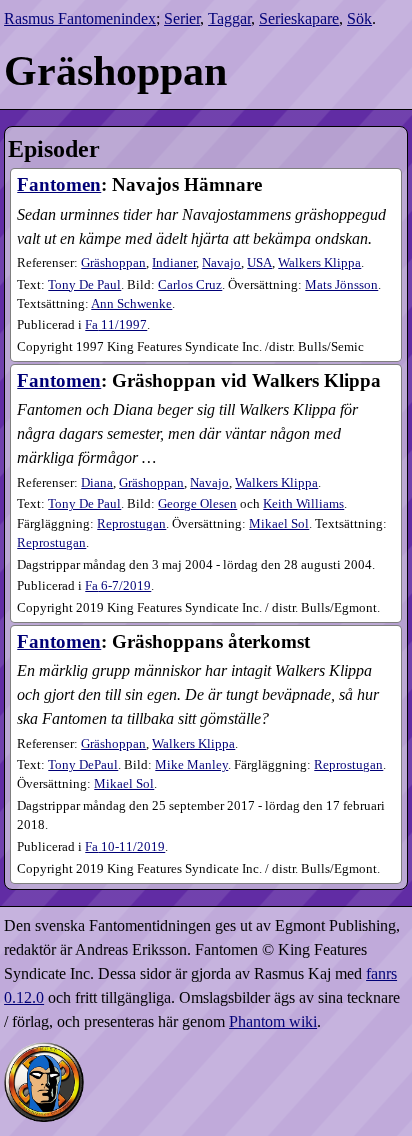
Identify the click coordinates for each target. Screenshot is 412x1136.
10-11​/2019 (125, 847)
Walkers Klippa (319, 263)
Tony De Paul (84, 285)
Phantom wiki (273, 1021)
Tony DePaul (83, 765)
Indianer (174, 263)
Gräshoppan (113, 263)
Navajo (221, 263)
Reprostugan (131, 524)
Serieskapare (299, 18)
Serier (182, 18)
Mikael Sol (279, 524)
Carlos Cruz (190, 285)
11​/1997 (116, 325)
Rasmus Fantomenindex (80, 18)
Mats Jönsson (341, 285)
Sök (359, 18)
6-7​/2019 (118, 586)
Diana (97, 483)
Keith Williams (303, 504)
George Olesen (197, 504)
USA (259, 263)
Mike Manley (191, 765)
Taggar (229, 18)
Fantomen (59, 184)
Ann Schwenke (131, 304)
